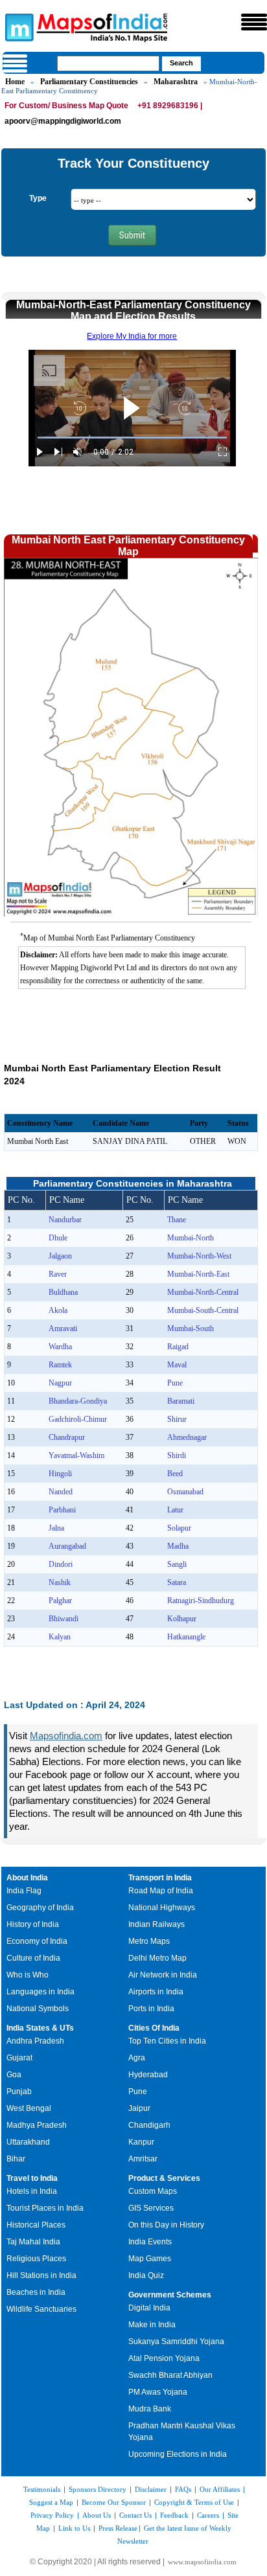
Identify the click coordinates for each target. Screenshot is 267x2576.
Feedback (174, 2515)
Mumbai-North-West (199, 1256)
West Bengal (29, 2108)
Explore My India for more (132, 336)
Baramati (181, 1401)
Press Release (118, 2528)
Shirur (177, 1419)
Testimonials (42, 2489)
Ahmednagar (187, 1437)
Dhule (58, 1238)
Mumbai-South (191, 1328)
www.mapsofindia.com (202, 2562)
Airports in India (156, 1992)
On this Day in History (166, 2225)
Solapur (179, 1528)
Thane (177, 1220)
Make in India (152, 2325)
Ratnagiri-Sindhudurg (201, 1601)
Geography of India (40, 1908)
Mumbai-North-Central (203, 1292)
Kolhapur (182, 1619)
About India (27, 1878)
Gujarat (19, 2058)
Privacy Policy (52, 2515)
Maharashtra (176, 82)
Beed (175, 1474)
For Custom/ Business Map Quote (66, 106)
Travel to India (32, 2178)
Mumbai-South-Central (203, 1310)
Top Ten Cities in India (167, 2041)
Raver (58, 1274)
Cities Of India (154, 2028)
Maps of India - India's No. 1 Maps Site (17, 27)
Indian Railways (157, 1924)
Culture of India (33, 1958)
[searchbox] (108, 63)
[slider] (132, 438)
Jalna (56, 1528)
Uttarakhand (28, 2142)
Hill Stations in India (41, 2275)
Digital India (149, 2308)
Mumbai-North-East (198, 1274)
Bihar (16, 2159)
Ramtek (60, 1365)
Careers (208, 2515)
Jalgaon (60, 1256)
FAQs (183, 2489)
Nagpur (60, 1383)
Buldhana (63, 1292)
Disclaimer (151, 2489)
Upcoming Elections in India (178, 2454)
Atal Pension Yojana (164, 2358)
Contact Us (135, 2515)
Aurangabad (67, 1546)
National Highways (162, 1908)
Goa (14, 2075)
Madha (178, 1546)
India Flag (24, 1891)
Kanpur (141, 2142)
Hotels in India (32, 2191)
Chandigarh (149, 2125)
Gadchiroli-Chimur (78, 1419)
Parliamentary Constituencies (89, 82)
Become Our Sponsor (114, 2502)
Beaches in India (36, 2292)
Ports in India (151, 2009)
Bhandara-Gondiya (78, 1401)
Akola (58, 1310)
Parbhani (62, 1510)
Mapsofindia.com (66, 1736)
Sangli (177, 1564)
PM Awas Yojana (158, 2392)
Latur (175, 1510)
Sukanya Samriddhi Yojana (176, 2342)
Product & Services (164, 2178)
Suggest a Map (51, 2502)
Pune (175, 1383)
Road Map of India (161, 1891)
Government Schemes (170, 2295)
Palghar (60, 1601)
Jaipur (139, 2108)
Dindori (61, 1564)
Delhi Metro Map (157, 1958)
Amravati (63, 1328)
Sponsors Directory (98, 2489)
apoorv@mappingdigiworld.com (63, 121)
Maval (177, 1365)
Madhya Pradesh (37, 2125)
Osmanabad (185, 1492)
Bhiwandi (64, 1619)
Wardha (60, 1347)
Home (15, 82)
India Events (150, 2242)
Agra (137, 2058)
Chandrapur (67, 1437)
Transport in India (160, 1878)
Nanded (61, 1492)
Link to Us (74, 2528)
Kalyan (60, 1637)
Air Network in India (163, 1975)
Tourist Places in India (45, 2208)
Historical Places (36, 2225)
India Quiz (146, 2275)
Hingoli (60, 1474)
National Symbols (38, 2009)
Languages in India (41, 1992)
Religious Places (36, 2259)
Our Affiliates (220, 2489)
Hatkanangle (186, 1637)
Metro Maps (149, 1941)
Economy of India (37, 1941)
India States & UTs (40, 2028)
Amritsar (143, 2159)
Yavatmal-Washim (76, 1455)
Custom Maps (153, 2191)
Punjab (19, 2092)
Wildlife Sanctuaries (41, 2309)
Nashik (60, 1582)
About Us (97, 2515)
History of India (33, 1924)
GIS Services (151, 2208)
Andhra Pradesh (35, 2041)
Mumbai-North (191, 1238)
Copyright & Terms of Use (194, 2502)
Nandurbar (65, 1220)
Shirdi (177, 1455)
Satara (177, 1582)
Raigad (178, 1347)
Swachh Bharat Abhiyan (170, 2375)
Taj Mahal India (33, 2242)
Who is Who (28, 1975)
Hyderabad (148, 2075)
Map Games (150, 2259)
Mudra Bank (150, 2409)
